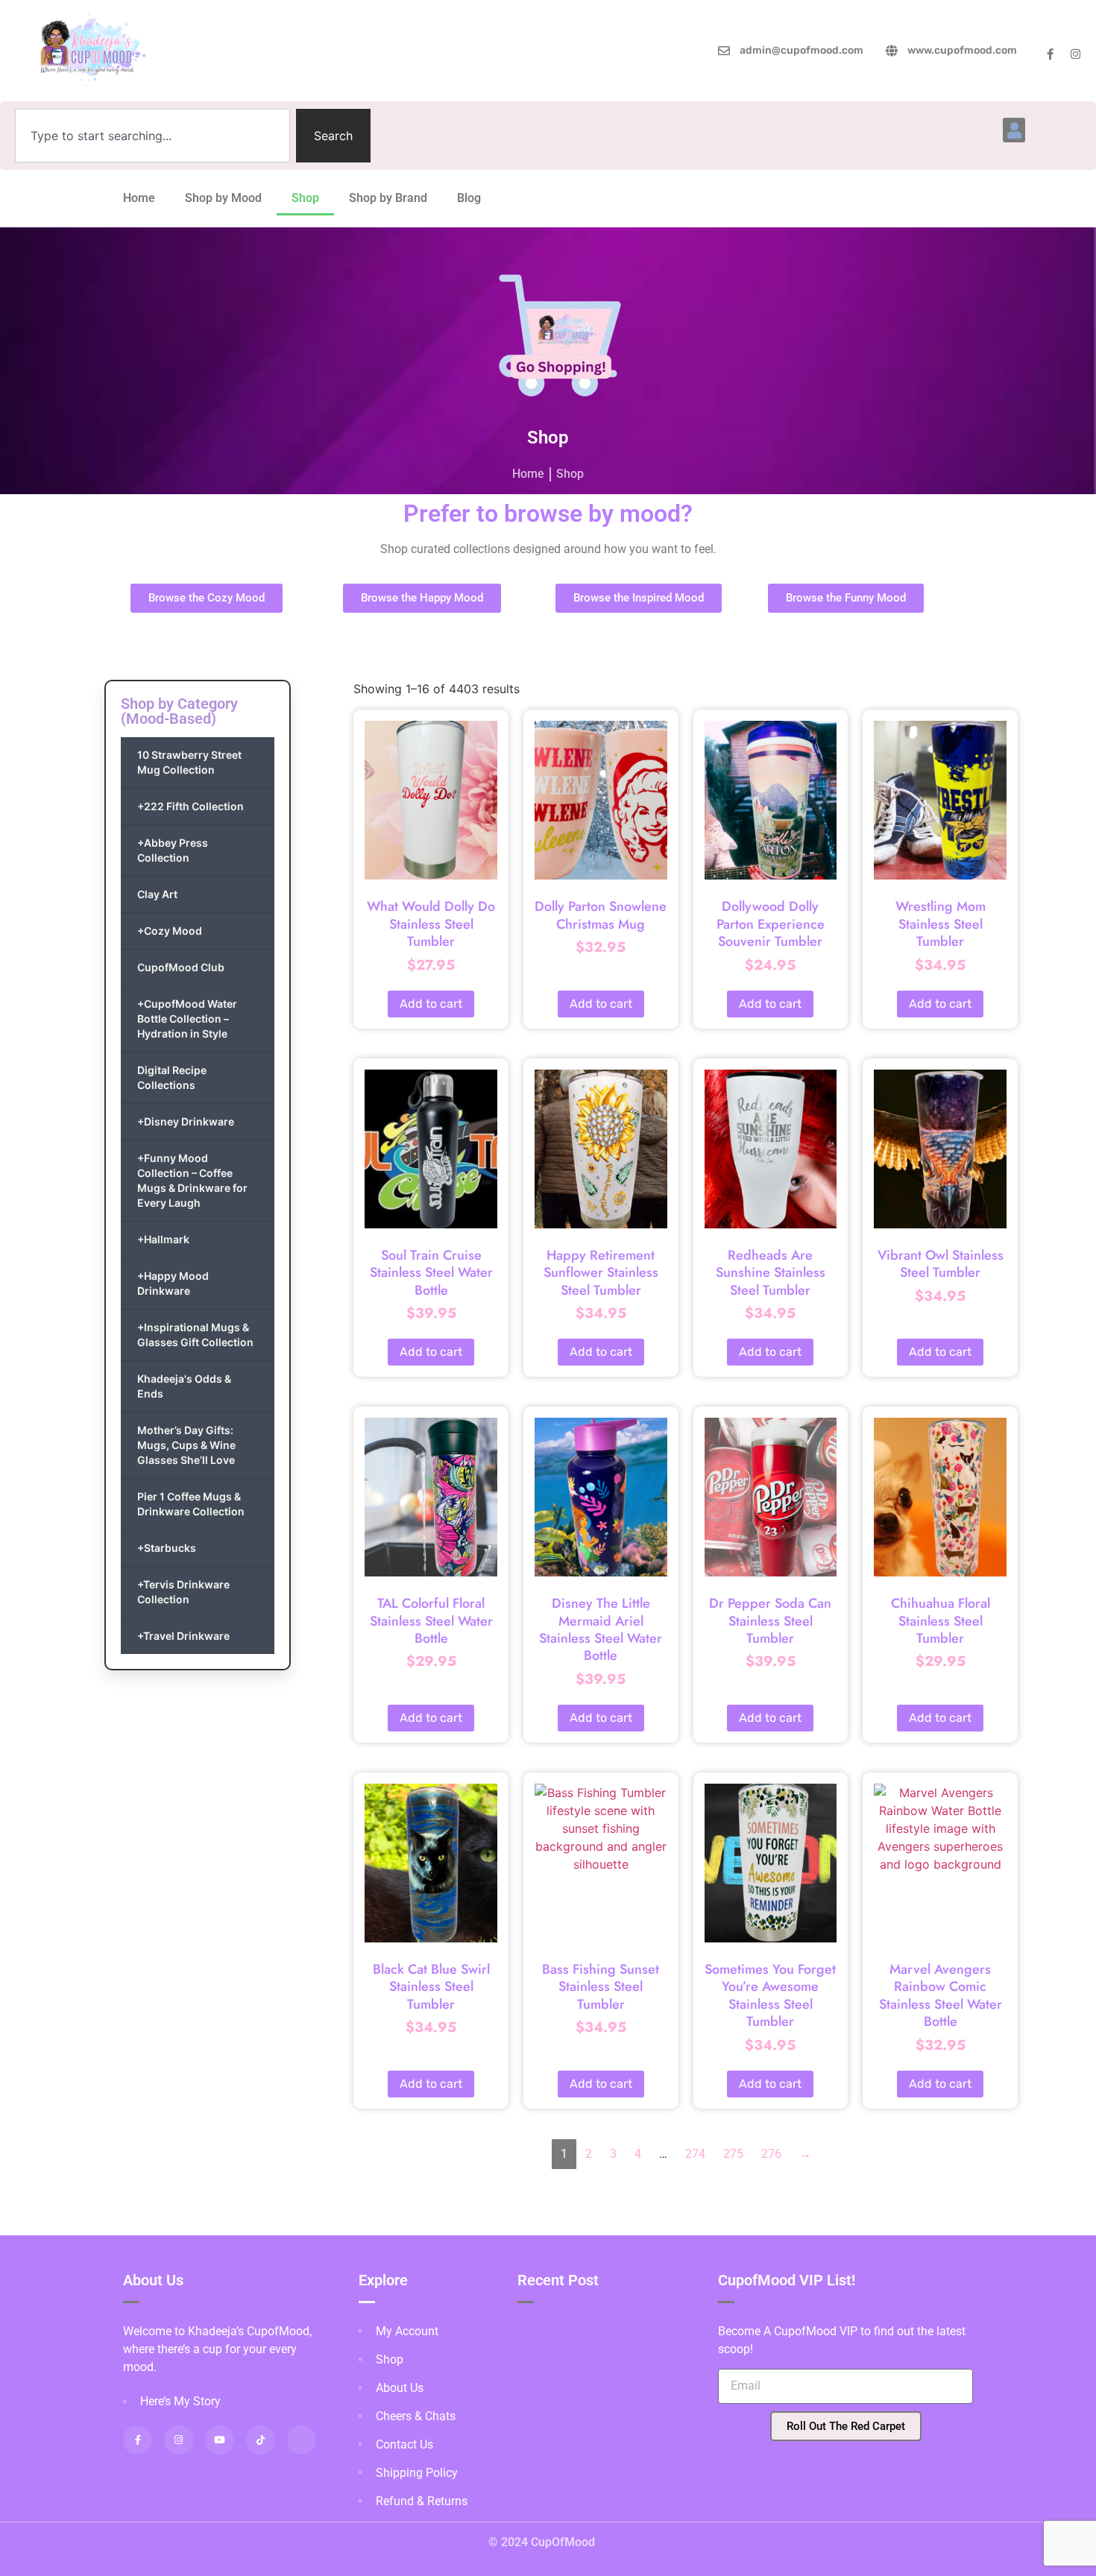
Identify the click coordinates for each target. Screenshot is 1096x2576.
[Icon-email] (302, 2440)
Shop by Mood (223, 198)
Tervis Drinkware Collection (183, 1592)
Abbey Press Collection (173, 850)
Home (139, 198)
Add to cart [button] (431, 1004)
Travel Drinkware (183, 1636)
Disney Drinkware (186, 1121)
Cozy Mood (170, 931)
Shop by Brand (388, 198)
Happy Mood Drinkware (173, 1283)
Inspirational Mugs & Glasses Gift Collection (195, 1335)
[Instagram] (1075, 54)
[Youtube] (220, 2440)
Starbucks (167, 1548)
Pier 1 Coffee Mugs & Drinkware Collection (191, 1504)
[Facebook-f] (1050, 54)
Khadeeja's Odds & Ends (184, 1386)
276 (771, 2154)
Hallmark (163, 1239)
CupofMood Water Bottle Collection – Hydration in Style (187, 1019)
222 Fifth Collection (190, 806)
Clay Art (157, 894)
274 (695, 2154)
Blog (469, 198)
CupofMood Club (181, 967)
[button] (1014, 130)
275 (733, 2154)
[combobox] (152, 136)
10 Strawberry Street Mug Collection (189, 762)
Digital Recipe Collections (172, 1077)
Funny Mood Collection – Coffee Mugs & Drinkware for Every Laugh (192, 1180)
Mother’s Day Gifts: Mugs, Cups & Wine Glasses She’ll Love (186, 1445)
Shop (305, 198)
